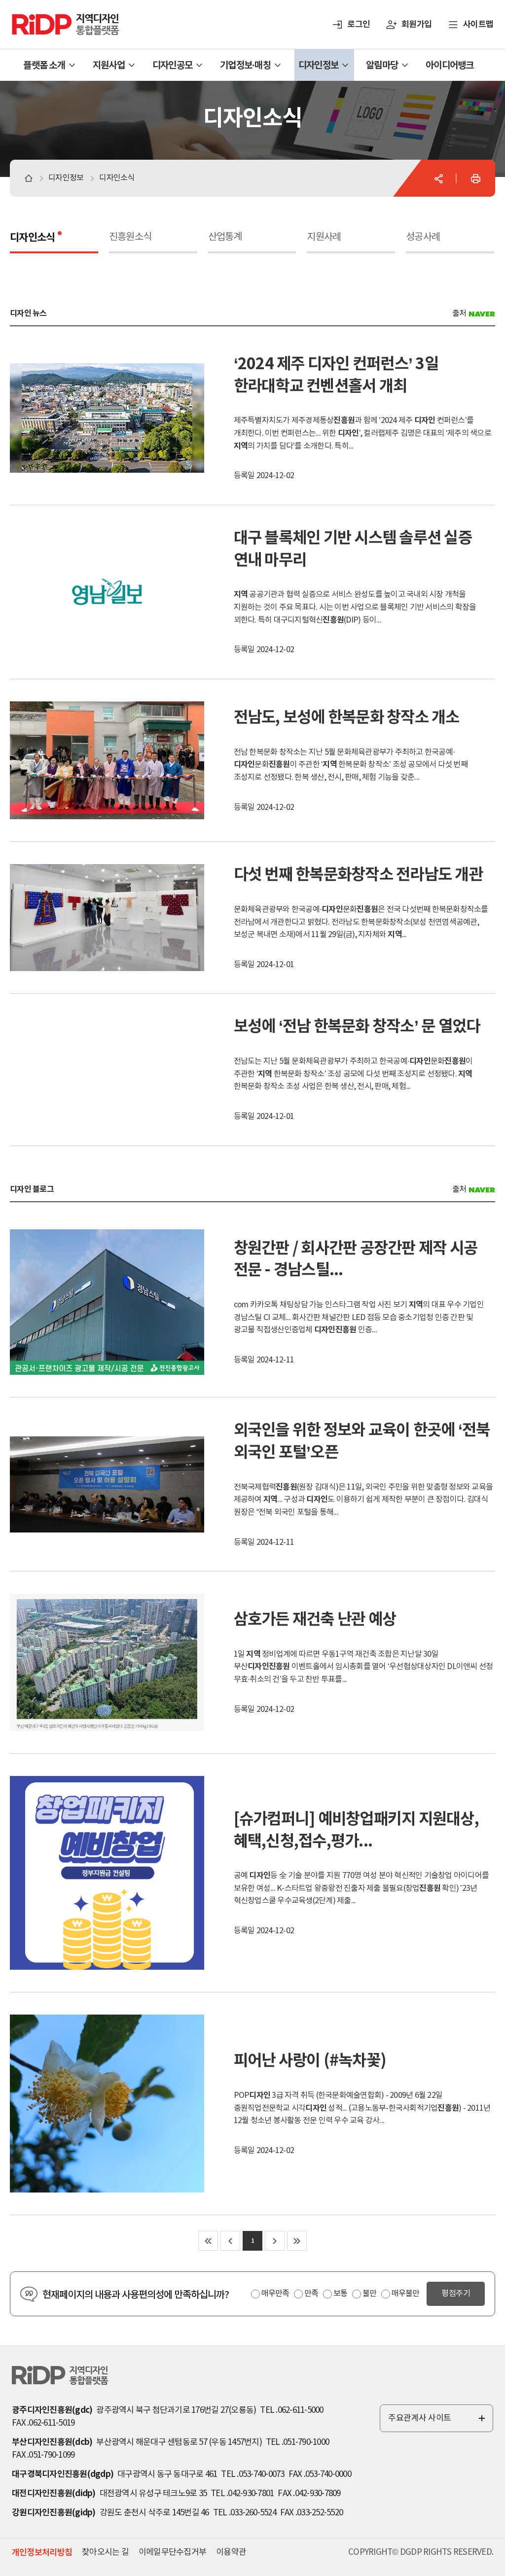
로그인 (359, 24)
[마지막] (297, 2241)
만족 (311, 2294)
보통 (340, 2294)
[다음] (275, 2241)
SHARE (438, 178)
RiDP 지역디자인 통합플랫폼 (53, 18)
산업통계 (225, 237)
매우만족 (275, 2294)
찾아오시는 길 (105, 2552)
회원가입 (416, 24)
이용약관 (231, 2552)
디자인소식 (32, 238)
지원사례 (324, 237)
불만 (369, 2294)
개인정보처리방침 (42, 2553)
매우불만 (405, 2294)
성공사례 (423, 237)
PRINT (475, 178)
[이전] (230, 2241)
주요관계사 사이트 (437, 2423)
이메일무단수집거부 (172, 2552)
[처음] (208, 2241)
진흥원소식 (130, 237)
